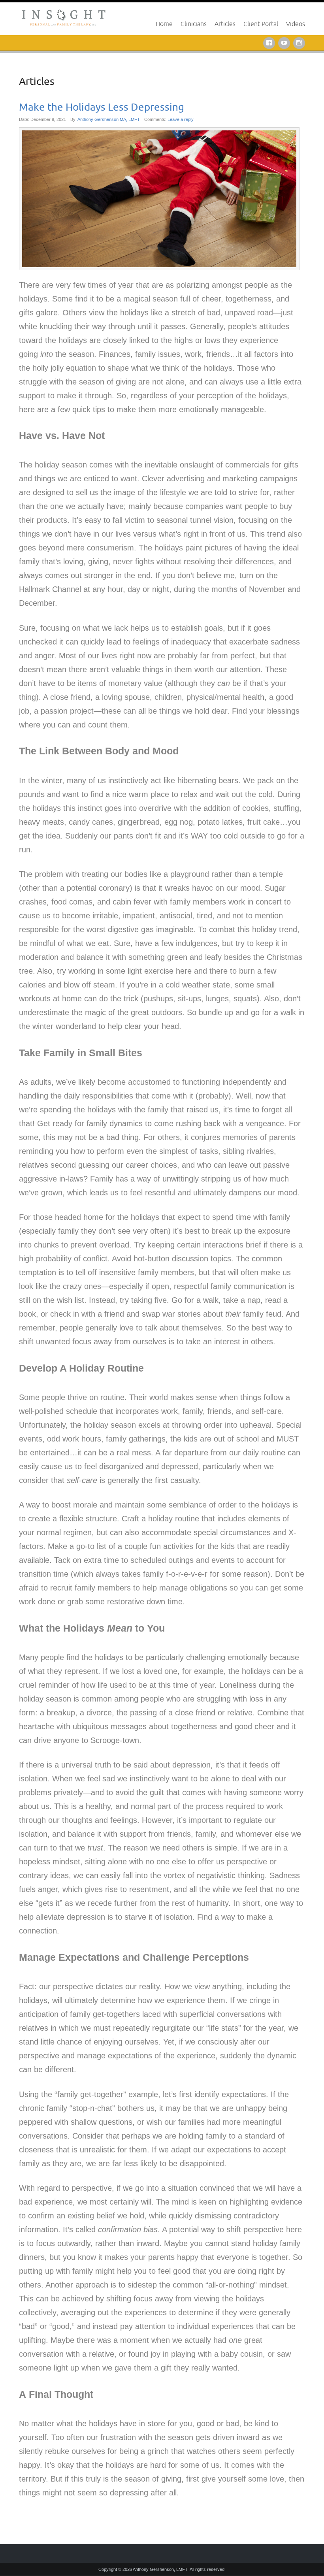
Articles (225, 24)
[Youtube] (286, 42)
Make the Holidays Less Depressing (102, 107)
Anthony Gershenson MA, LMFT (109, 119)
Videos (296, 24)
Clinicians (194, 24)
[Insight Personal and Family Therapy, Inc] (64, 16)
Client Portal (261, 24)
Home (164, 24)
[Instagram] (299, 42)
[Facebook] (271, 42)
